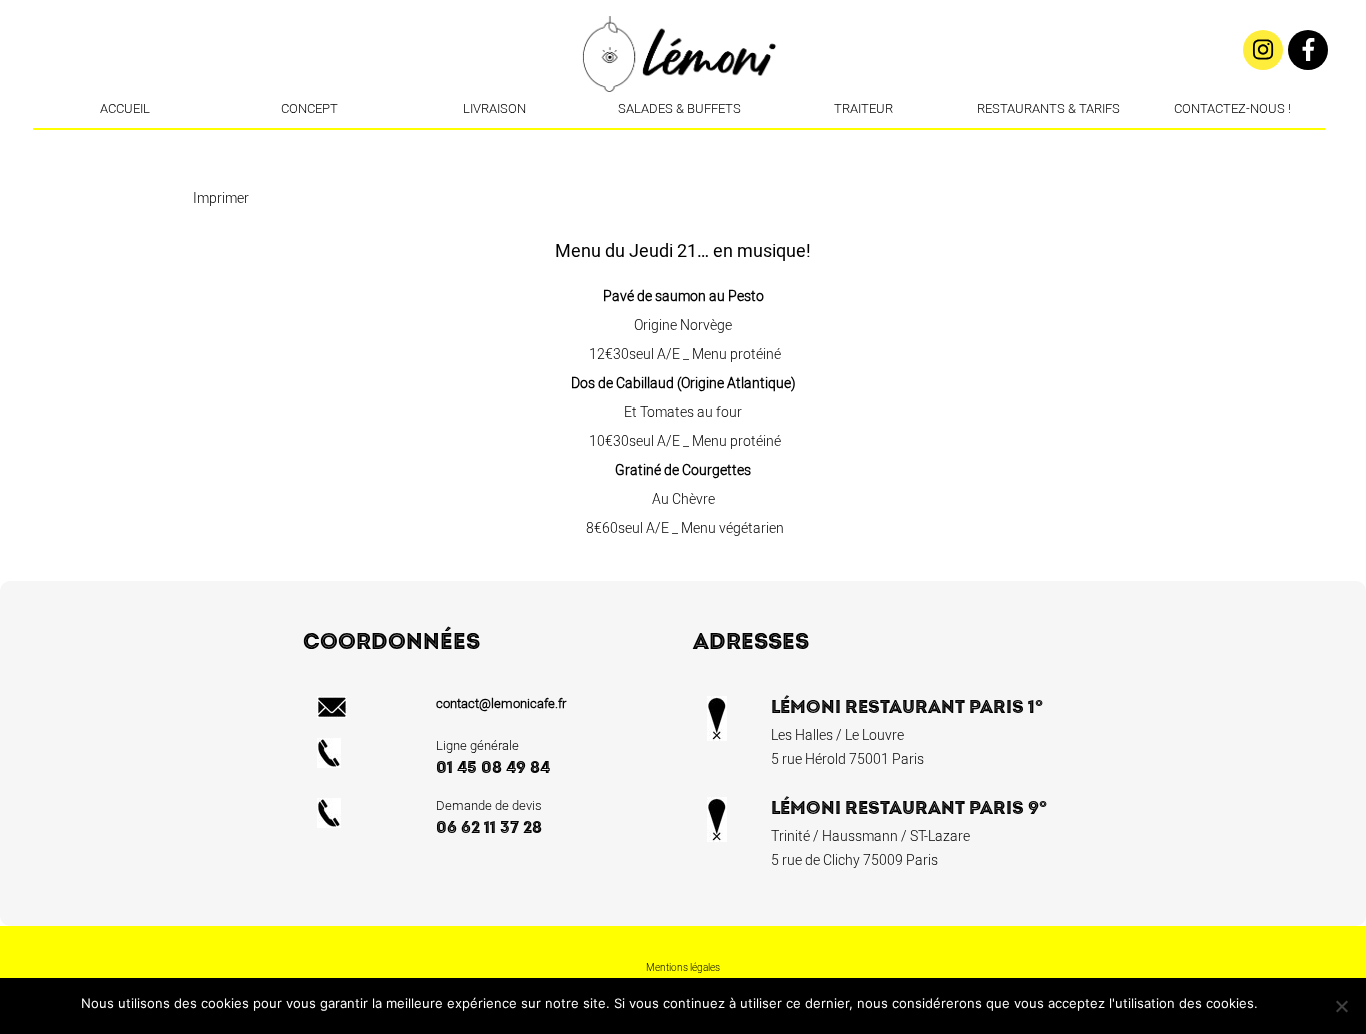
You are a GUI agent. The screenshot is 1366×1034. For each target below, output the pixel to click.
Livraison (494, 108)
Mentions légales (683, 968)
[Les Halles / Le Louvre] (681, 145)
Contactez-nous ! (1232, 108)
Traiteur (863, 108)
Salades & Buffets (679, 108)
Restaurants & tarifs (1048, 108)
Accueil (125, 108)
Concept (309, 108)
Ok (1276, 1003)
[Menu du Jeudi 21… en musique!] (711, 145)
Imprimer (221, 198)
